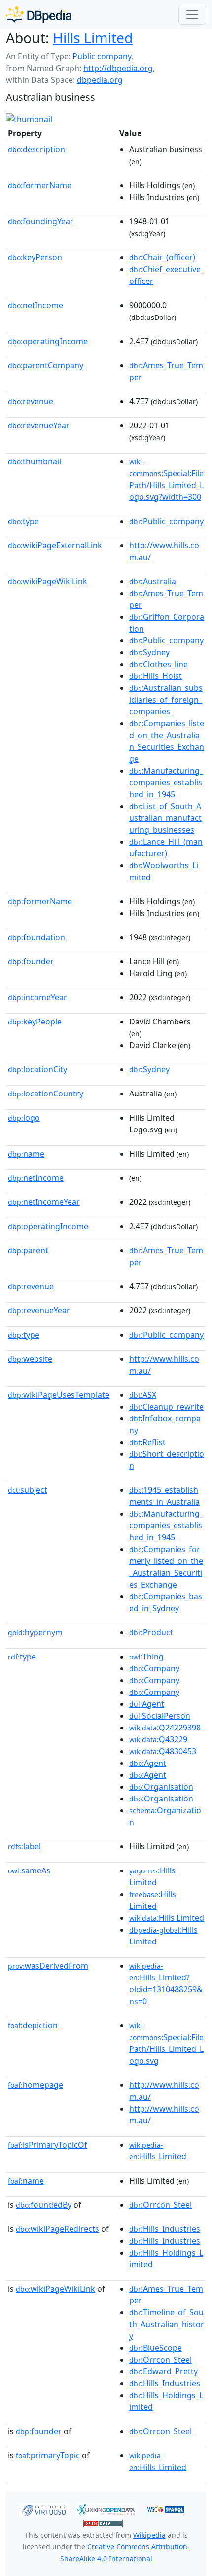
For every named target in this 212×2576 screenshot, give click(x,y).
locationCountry (46, 1094)
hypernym (35, 1632)
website (30, 1359)
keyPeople (35, 1022)
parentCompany (46, 365)
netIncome (35, 305)
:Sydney (149, 652)
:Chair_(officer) (162, 257)
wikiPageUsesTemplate (59, 1395)
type (23, 521)
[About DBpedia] (39, 15)
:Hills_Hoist (156, 676)
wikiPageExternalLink (55, 545)
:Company (154, 1668)
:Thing (146, 1657)
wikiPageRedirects (57, 2229)
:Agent (147, 1704)
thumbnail (35, 461)
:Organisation (161, 1787)
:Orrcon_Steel (160, 2205)
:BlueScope (156, 2348)
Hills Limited (93, 38)
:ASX (143, 1395)
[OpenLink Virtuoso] (44, 2509)
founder (31, 961)
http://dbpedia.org (118, 68)
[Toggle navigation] (192, 15)
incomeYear (37, 997)
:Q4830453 (163, 1751)
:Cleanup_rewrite (166, 1407)
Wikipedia (149, 2535)
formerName (40, 185)
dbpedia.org (100, 80)
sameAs (29, 1870)
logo (24, 1118)
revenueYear (39, 425)
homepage (35, 2085)
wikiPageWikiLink (48, 581)
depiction (33, 2025)
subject (28, 1490)
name (26, 1154)
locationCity (37, 1069)
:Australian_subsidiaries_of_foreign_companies (166, 700)
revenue (31, 401)
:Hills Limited (167, 1918)
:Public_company (166, 521)
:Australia (153, 581)
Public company (102, 56)
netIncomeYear (44, 1202)
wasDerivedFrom (48, 1966)
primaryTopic (48, 2455)
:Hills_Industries (165, 2229)
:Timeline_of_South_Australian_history (167, 2324)
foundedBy (44, 2205)
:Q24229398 (165, 1728)
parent (28, 1250)
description (36, 149)
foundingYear (41, 221)
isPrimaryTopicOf (48, 2145)
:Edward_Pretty (163, 2371)
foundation (36, 937)
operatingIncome (48, 341)
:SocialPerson (160, 1716)
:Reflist (147, 1442)
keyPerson (35, 257)
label (24, 1846)
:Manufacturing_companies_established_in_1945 (166, 782)
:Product (151, 1632)
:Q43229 (158, 1739)
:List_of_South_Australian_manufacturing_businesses (165, 818)
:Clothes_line (159, 664)
